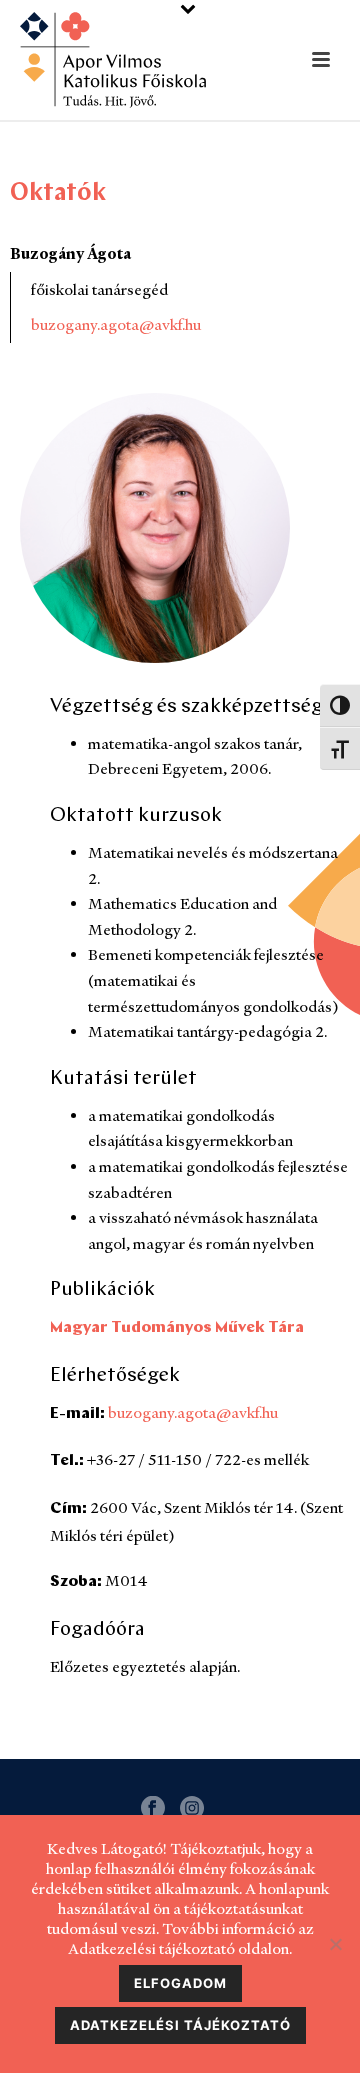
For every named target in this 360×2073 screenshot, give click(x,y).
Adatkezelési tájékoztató (180, 2025)
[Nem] (335, 1944)
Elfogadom (180, 1983)
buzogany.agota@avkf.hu (116, 324)
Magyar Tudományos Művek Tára (177, 1328)
